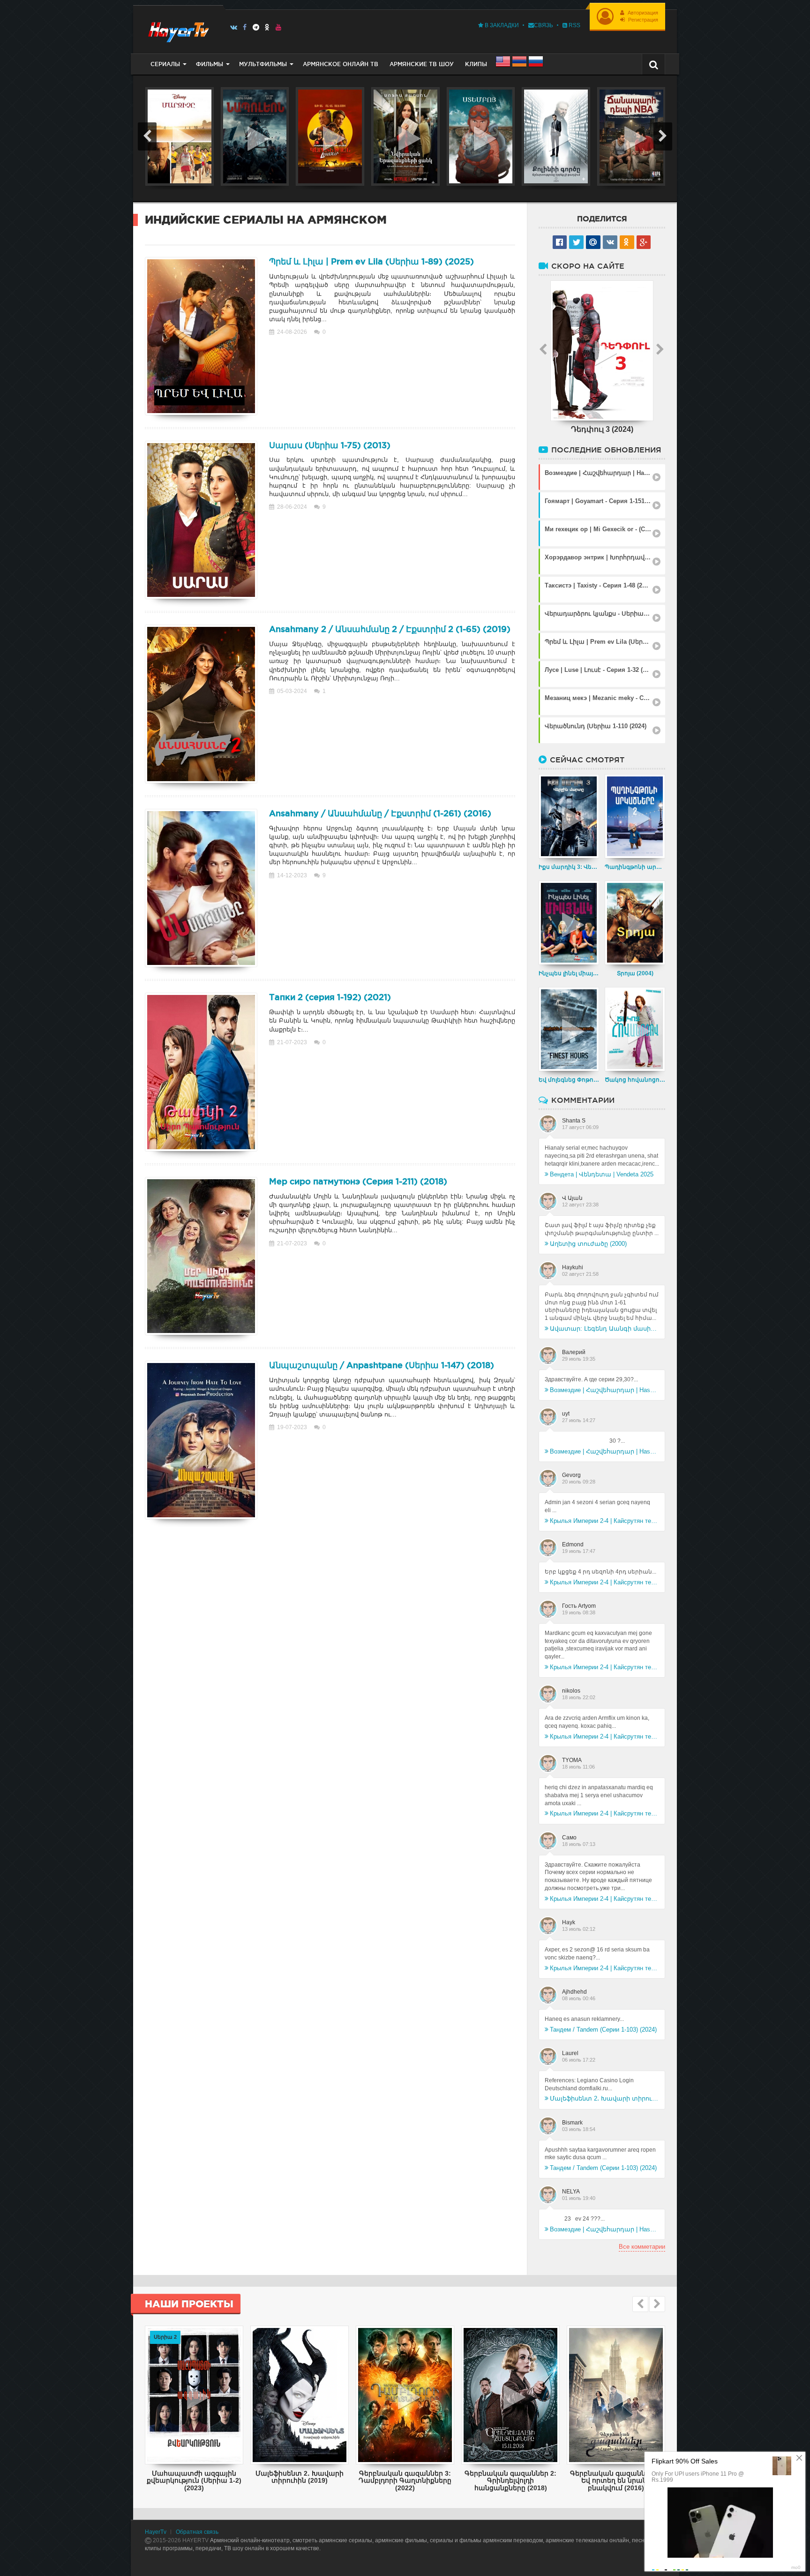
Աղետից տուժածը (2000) (588, 1244)
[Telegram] (256, 27)
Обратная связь (197, 2532)
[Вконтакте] (234, 27)
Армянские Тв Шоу (422, 64)
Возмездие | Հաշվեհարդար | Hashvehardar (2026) (604, 1390)
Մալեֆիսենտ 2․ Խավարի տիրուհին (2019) (604, 2098)
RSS (574, 25)
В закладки (501, 25)
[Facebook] (245, 27)
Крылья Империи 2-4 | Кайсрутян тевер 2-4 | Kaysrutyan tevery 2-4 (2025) (604, 1521)
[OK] (267, 27)
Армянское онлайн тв (341, 64)
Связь (544, 25)
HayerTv (156, 2532)
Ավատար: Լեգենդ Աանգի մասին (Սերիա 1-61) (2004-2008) (604, 1329)
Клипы (476, 64)
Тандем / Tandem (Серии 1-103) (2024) (603, 2030)
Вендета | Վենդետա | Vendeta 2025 (602, 1174)
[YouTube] (279, 27)
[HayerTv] (178, 29)
